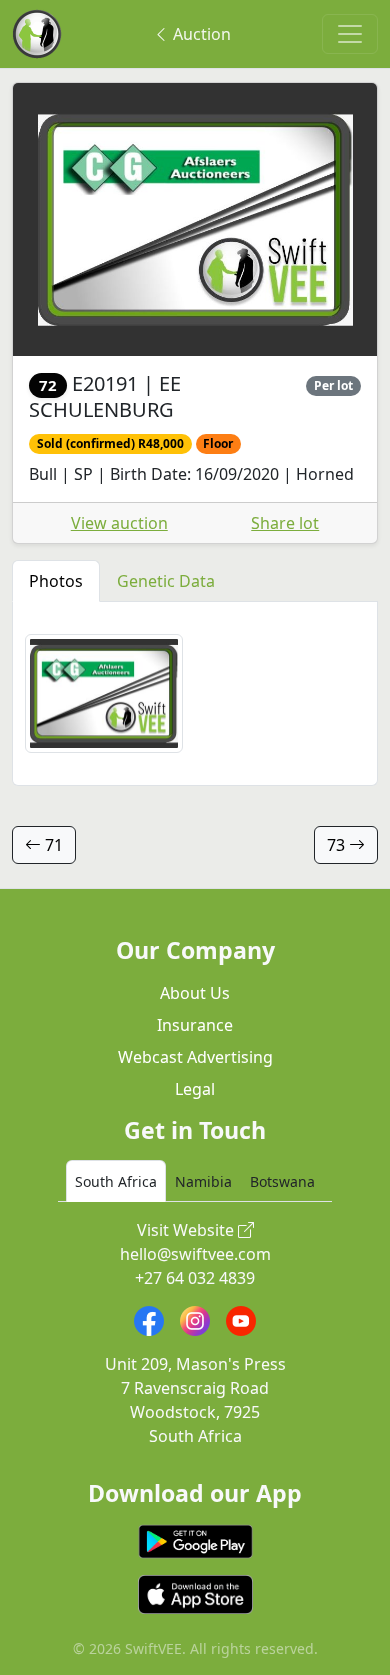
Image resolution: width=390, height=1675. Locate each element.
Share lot (285, 523)
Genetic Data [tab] (166, 581)
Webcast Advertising (195, 1057)
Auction (200, 34)
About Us (195, 993)
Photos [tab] (56, 581)
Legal (195, 1089)
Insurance (195, 1025)
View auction (119, 523)
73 (338, 845)
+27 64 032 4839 (195, 1278)
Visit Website (187, 1230)
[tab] (116, 1181)
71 (52, 845)
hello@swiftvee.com (195, 1254)
